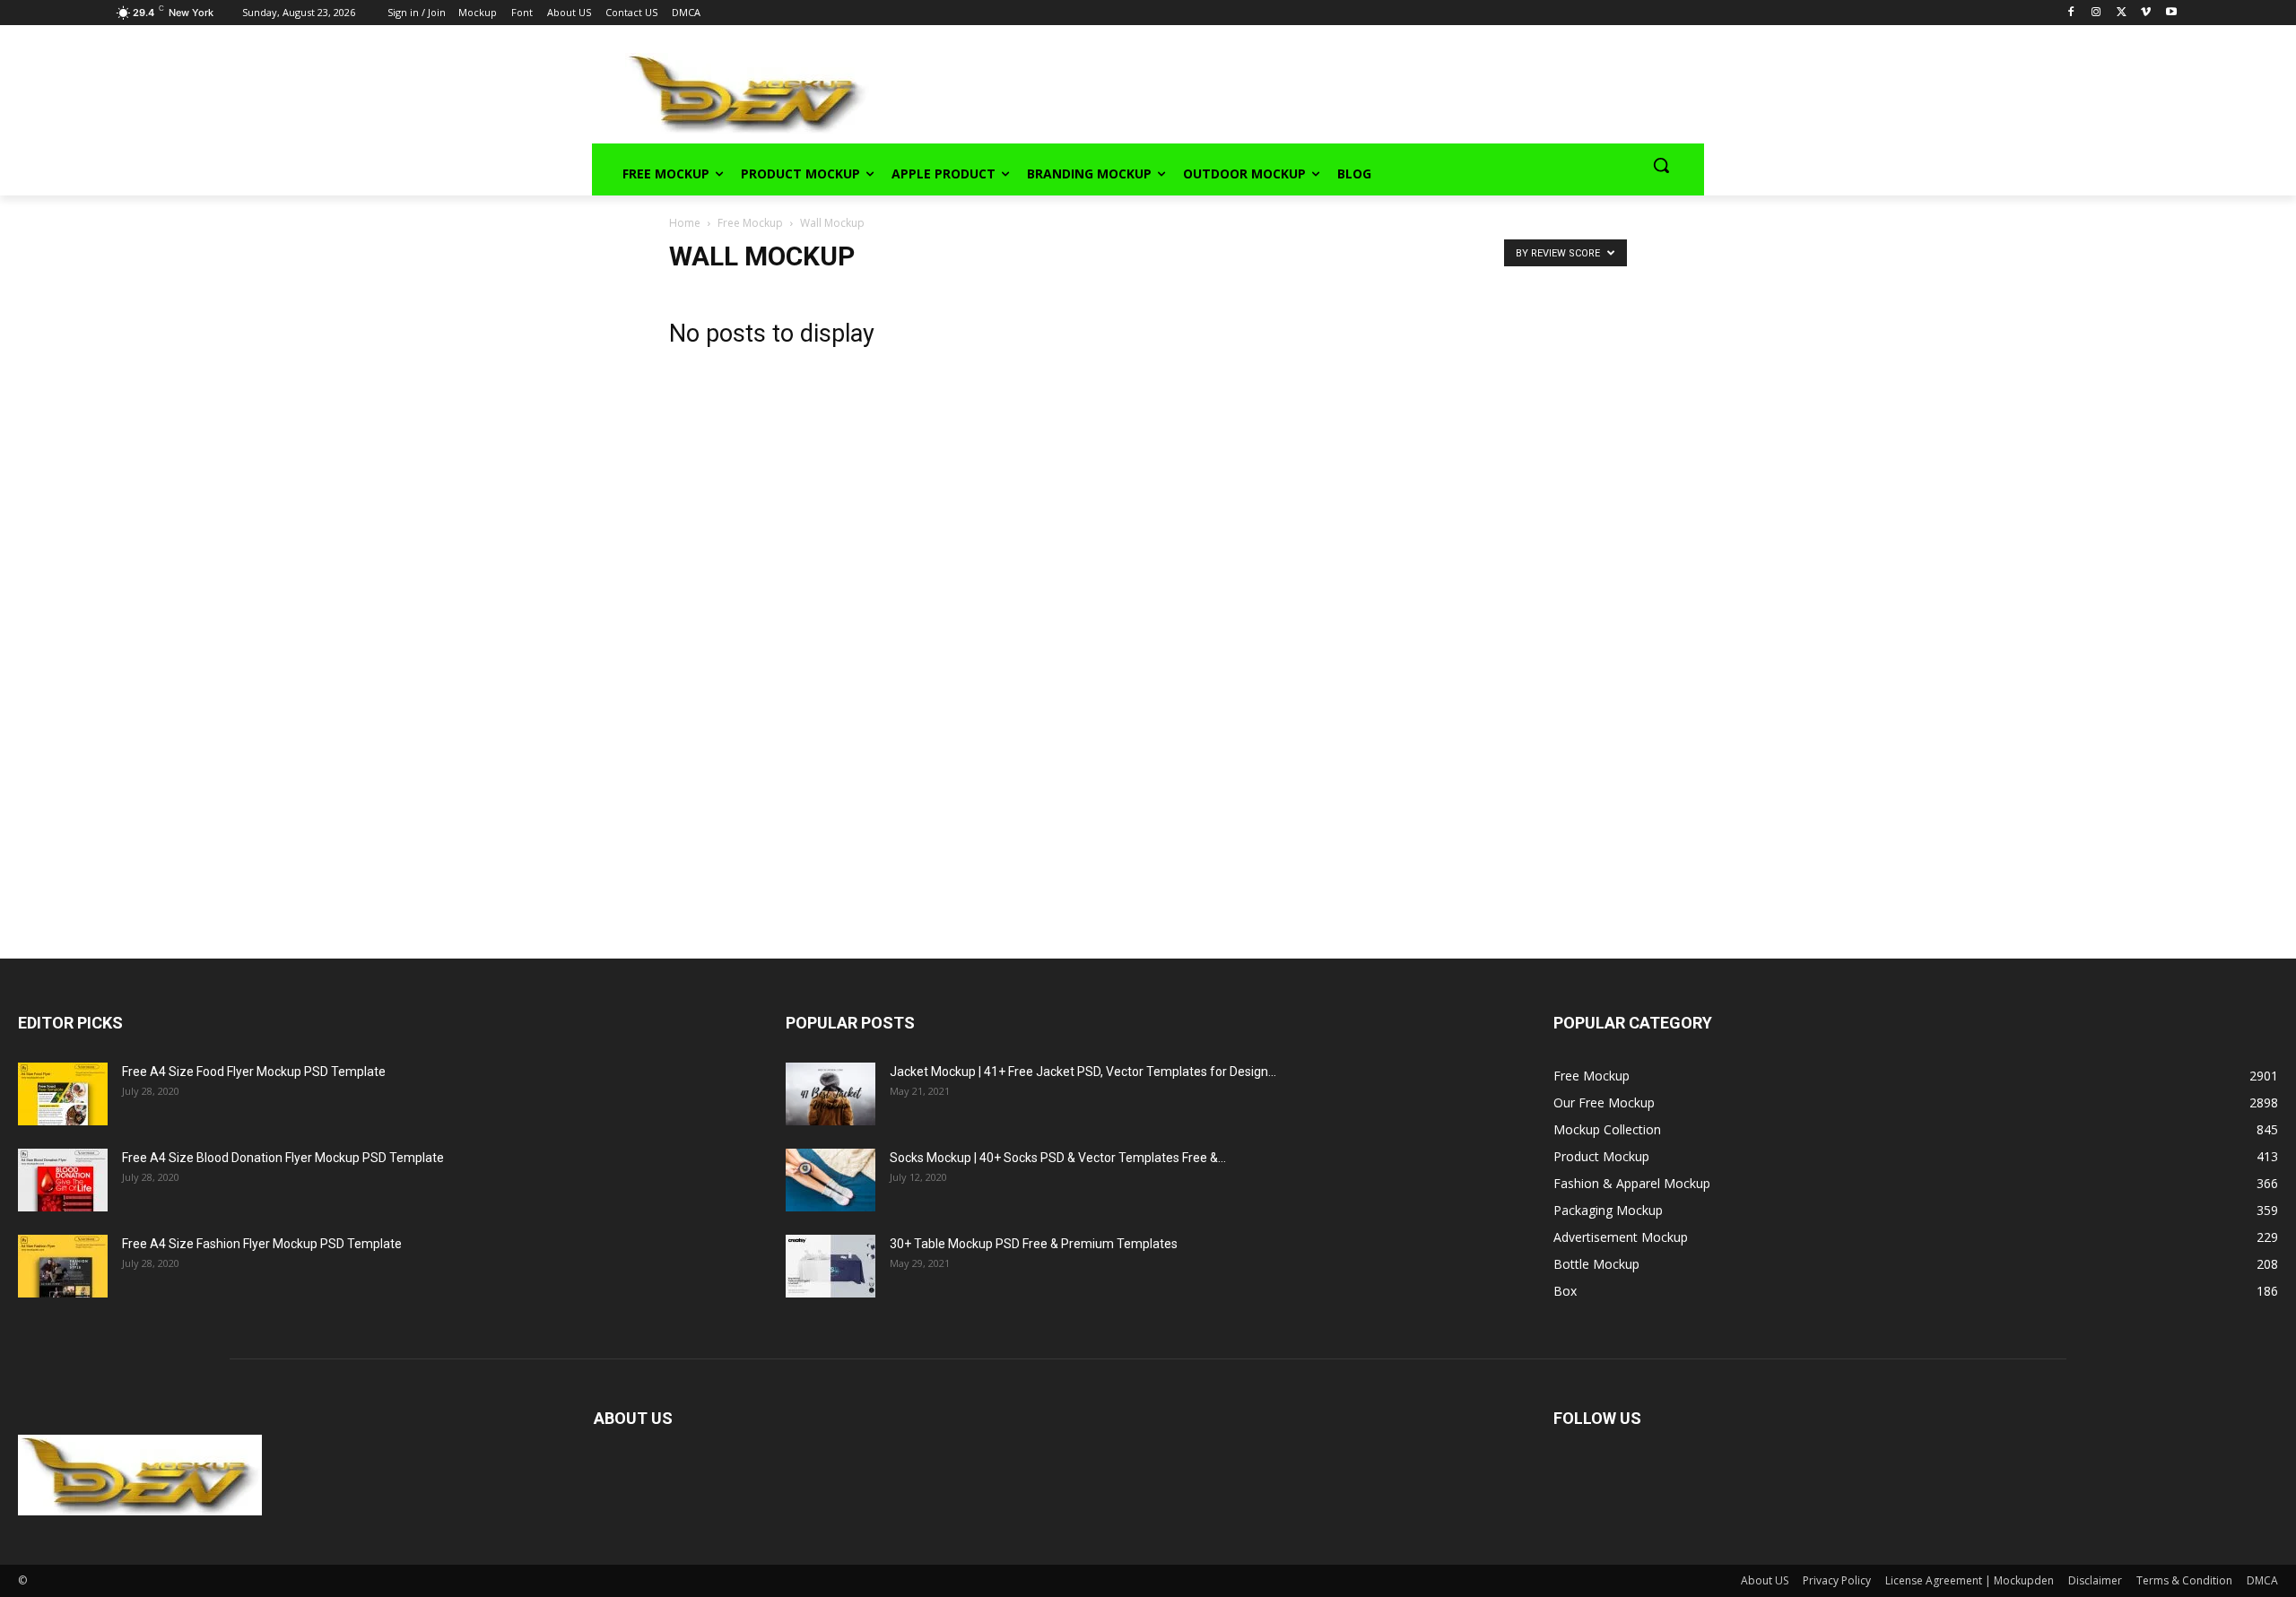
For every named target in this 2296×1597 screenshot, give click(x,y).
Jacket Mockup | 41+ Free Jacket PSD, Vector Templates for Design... (1083, 1072)
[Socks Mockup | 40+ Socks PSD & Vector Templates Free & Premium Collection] (831, 1180)
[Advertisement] (1261, 91)
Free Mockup (750, 223)
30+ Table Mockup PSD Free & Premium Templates (1034, 1244)
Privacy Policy (1837, 1580)
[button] (1661, 165)
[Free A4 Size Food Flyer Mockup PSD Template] (63, 1094)
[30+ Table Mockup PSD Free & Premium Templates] (831, 1266)
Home (685, 223)
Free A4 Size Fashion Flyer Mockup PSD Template (262, 1244)
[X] (2122, 13)
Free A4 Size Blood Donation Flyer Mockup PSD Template (283, 1158)
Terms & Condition (2184, 1580)
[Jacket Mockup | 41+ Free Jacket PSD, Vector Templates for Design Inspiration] (831, 1094)
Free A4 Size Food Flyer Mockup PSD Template (254, 1072)
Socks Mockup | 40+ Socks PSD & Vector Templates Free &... (1058, 1158)
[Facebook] (2071, 13)
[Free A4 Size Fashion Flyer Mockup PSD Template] (63, 1266)
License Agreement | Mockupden (1970, 1580)
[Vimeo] (2146, 13)
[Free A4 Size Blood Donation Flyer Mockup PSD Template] (63, 1180)
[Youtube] (2171, 13)
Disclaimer (2095, 1580)
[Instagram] (2096, 13)
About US (1765, 1580)
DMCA (2262, 1580)
